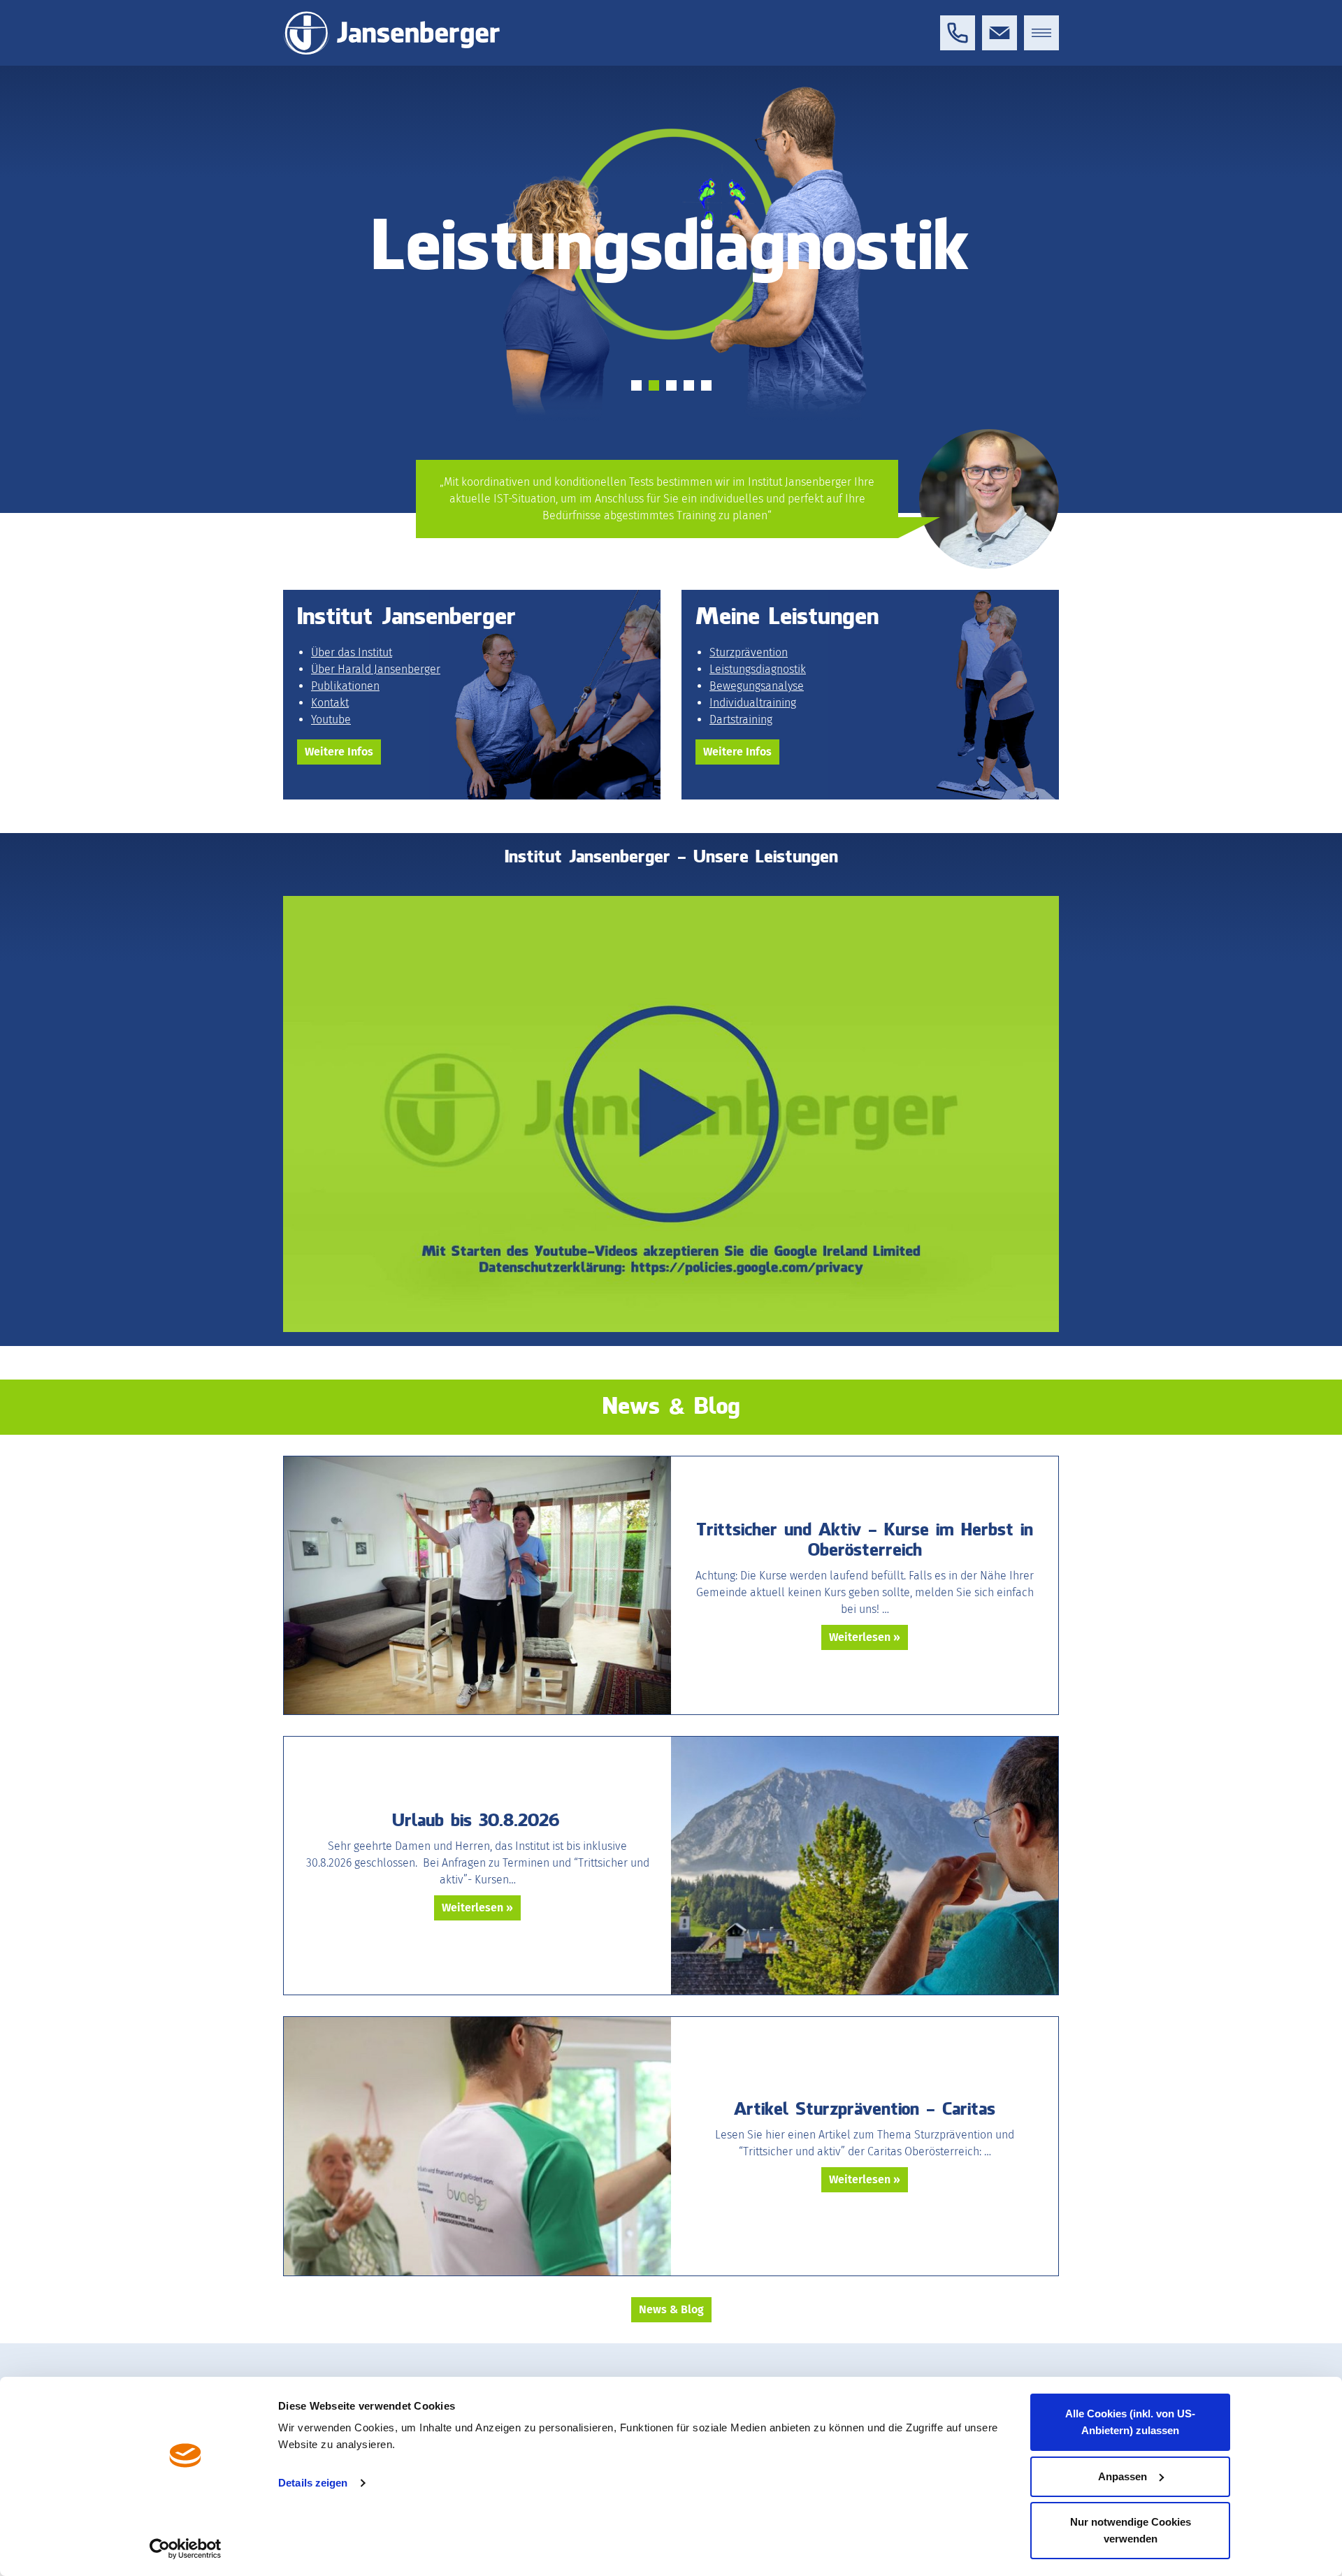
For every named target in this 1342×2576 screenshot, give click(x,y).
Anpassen (1123, 2476)
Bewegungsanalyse (757, 686)
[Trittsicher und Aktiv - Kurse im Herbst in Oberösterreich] (477, 1585)
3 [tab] (671, 385)
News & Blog (671, 2309)
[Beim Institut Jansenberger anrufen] (958, 33)
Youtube (331, 719)
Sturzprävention (749, 652)
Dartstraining (741, 719)
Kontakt (330, 703)
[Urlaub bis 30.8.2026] (865, 1866)
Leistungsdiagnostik (758, 669)
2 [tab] (654, 385)
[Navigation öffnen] (1041, 33)
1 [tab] (636, 385)
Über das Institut (352, 652)
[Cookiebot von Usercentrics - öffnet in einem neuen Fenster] (186, 2549)
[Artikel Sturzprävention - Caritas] (477, 2146)
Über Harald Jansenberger (376, 669)
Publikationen (345, 686)
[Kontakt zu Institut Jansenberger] (1000, 33)
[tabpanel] (671, 324)
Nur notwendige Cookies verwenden (1131, 2530)
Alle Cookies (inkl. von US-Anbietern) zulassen (1130, 2422)
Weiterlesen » (865, 1637)
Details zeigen (313, 2483)
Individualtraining (753, 703)
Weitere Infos (339, 752)
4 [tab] (689, 385)
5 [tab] (706, 385)
